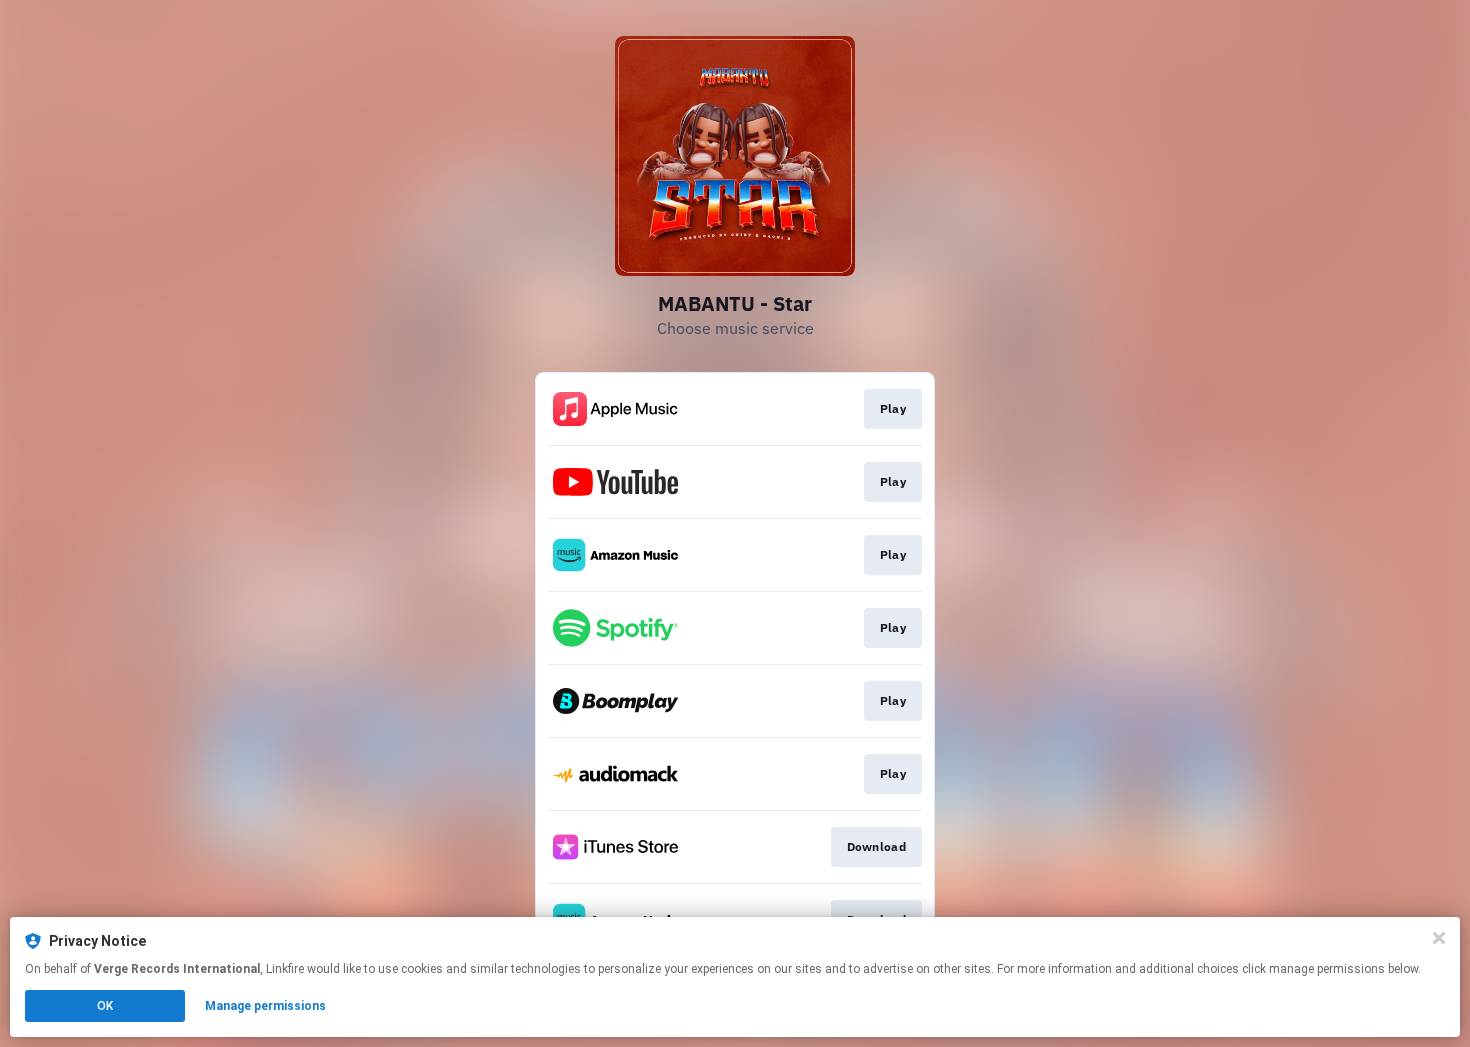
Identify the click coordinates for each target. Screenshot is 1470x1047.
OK (105, 1006)
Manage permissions (265, 1006)
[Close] (1439, 938)
